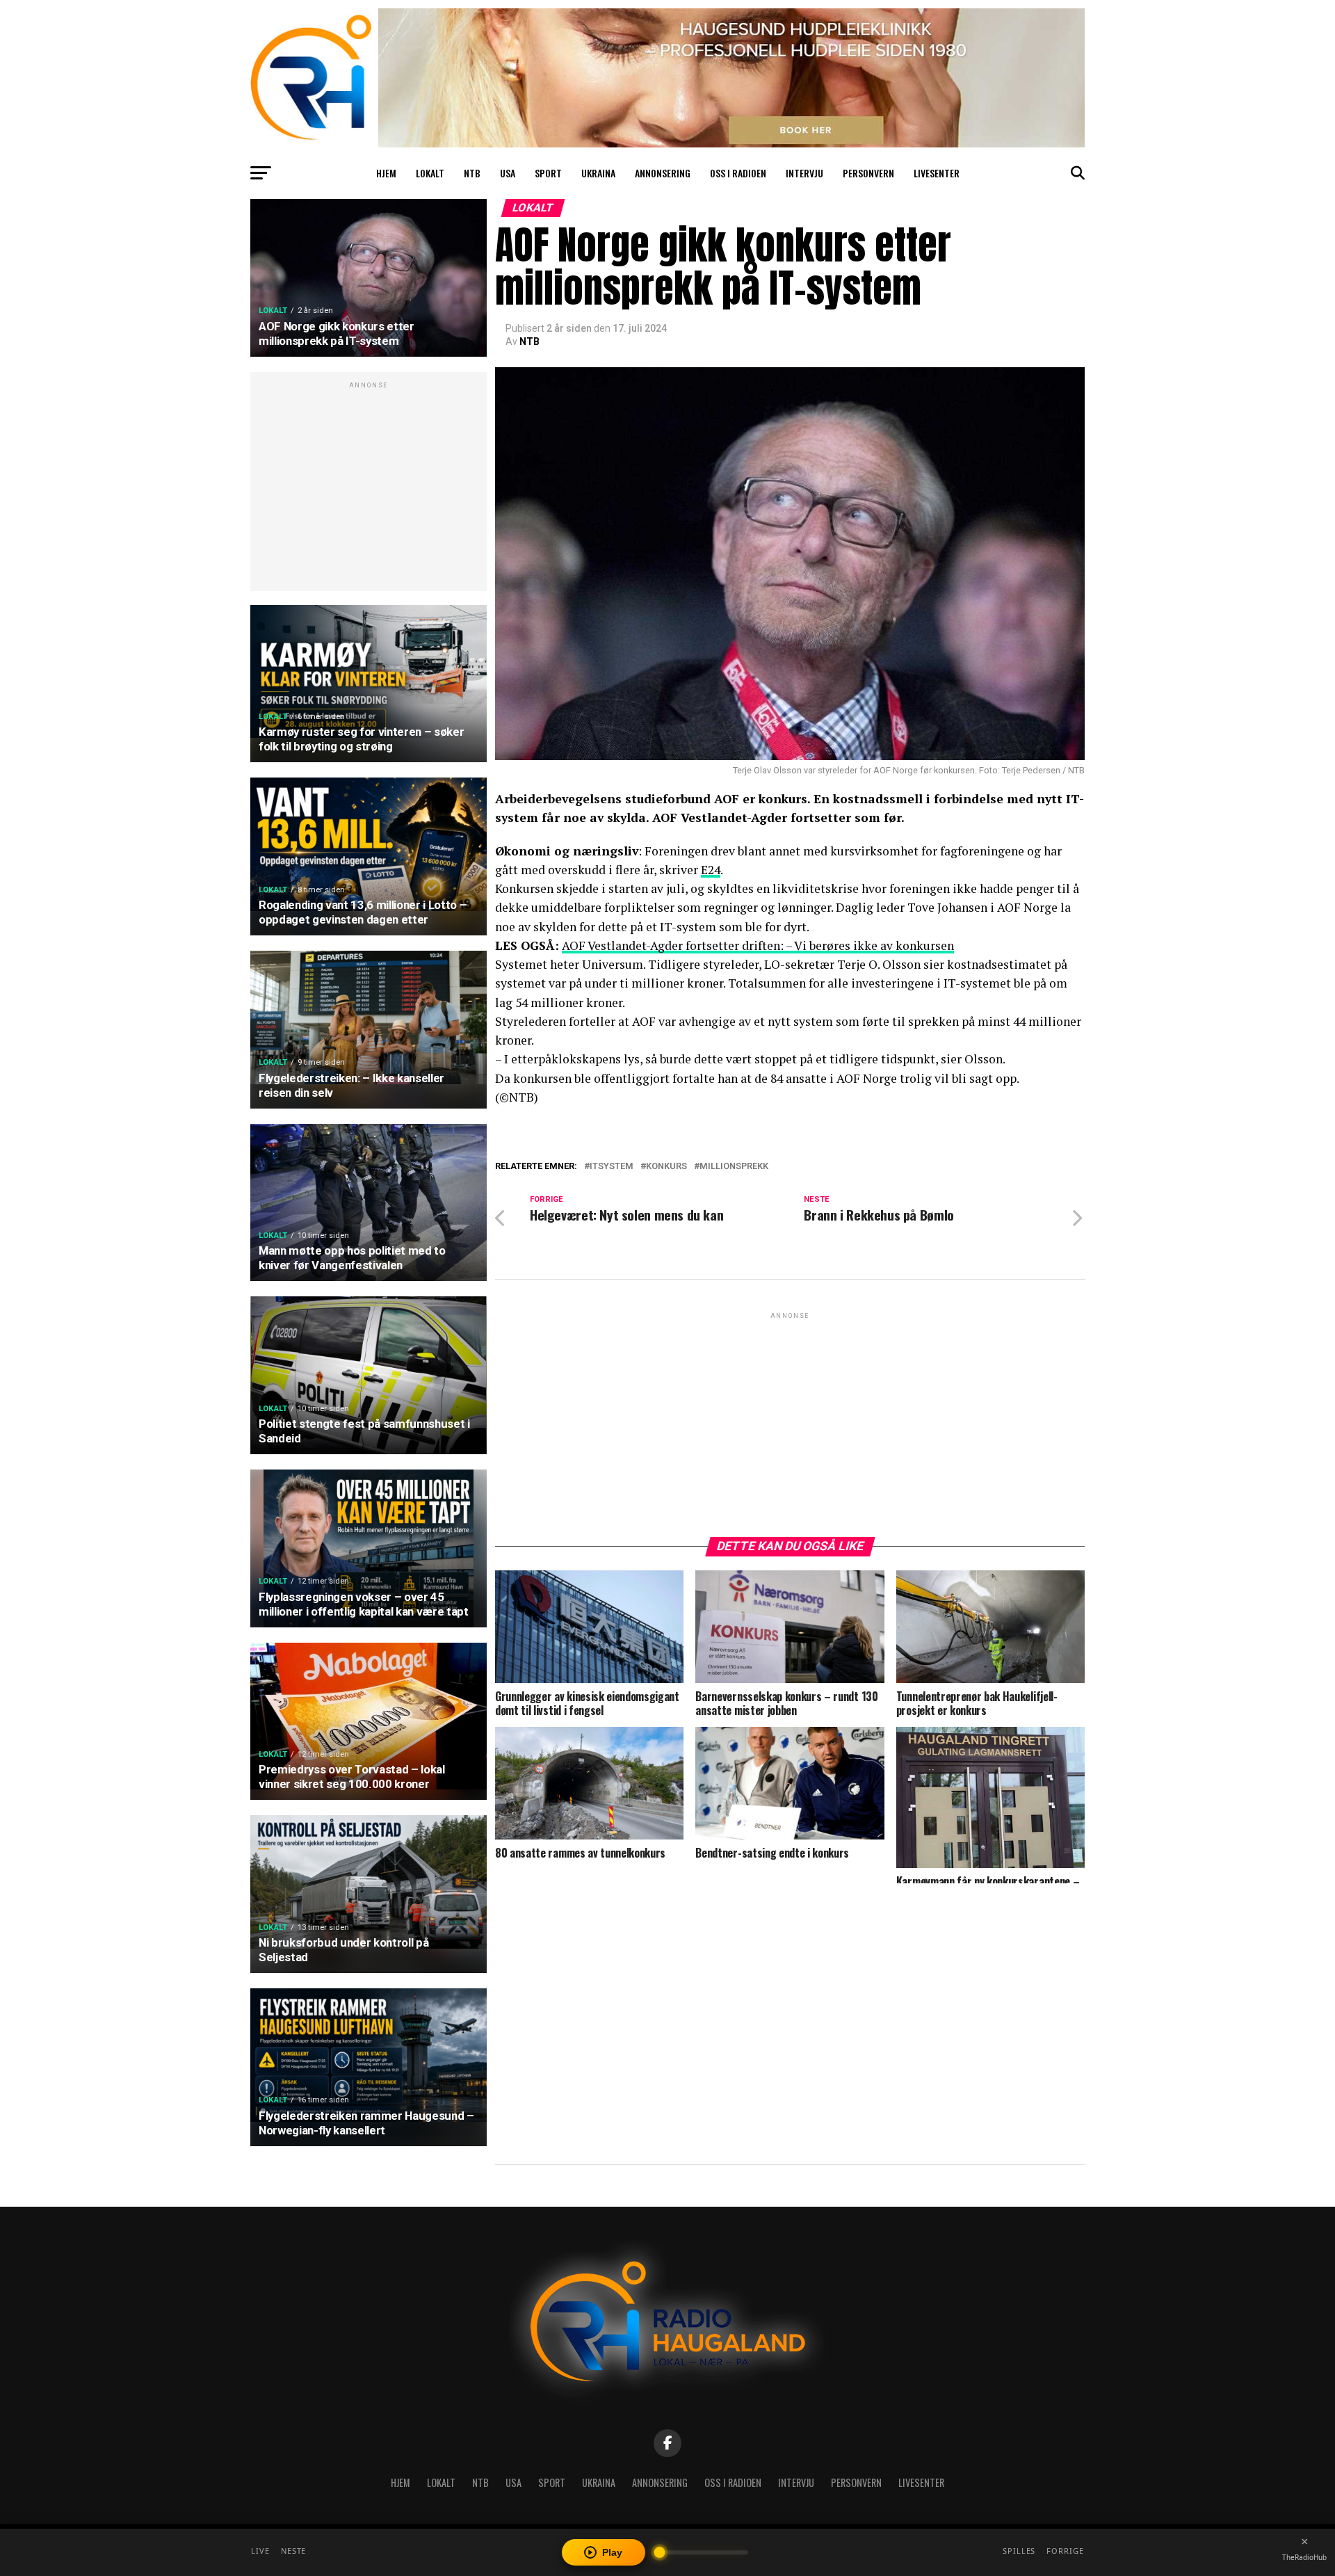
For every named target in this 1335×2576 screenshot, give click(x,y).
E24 (711, 870)
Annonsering (663, 173)
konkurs (666, 1167)
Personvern (868, 173)
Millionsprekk (734, 1167)
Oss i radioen (738, 173)
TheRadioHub (1304, 2557)
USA (508, 173)
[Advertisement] (369, 489)
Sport (548, 173)
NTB (472, 173)
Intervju (804, 173)
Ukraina (598, 173)
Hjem (386, 173)
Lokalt (430, 173)
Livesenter (937, 173)
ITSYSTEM (612, 1167)
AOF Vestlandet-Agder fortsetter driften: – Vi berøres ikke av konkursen (758, 945)
